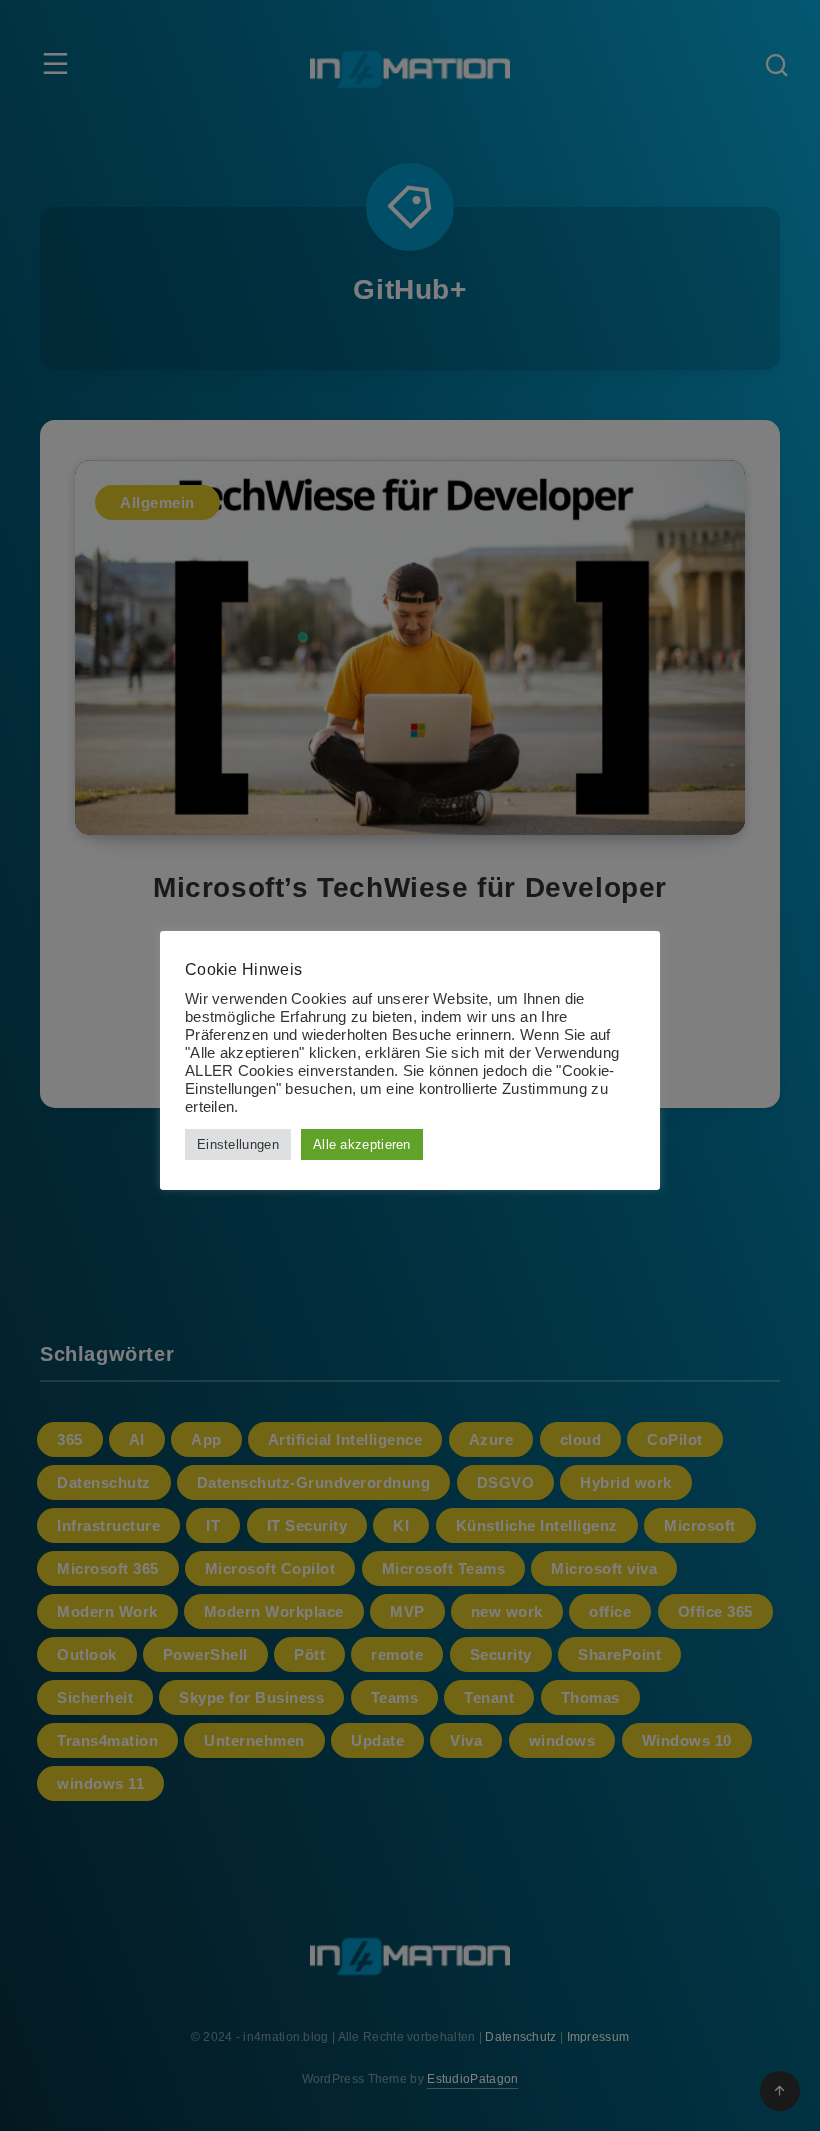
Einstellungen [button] (238, 1144)
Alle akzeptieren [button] (362, 1144)
